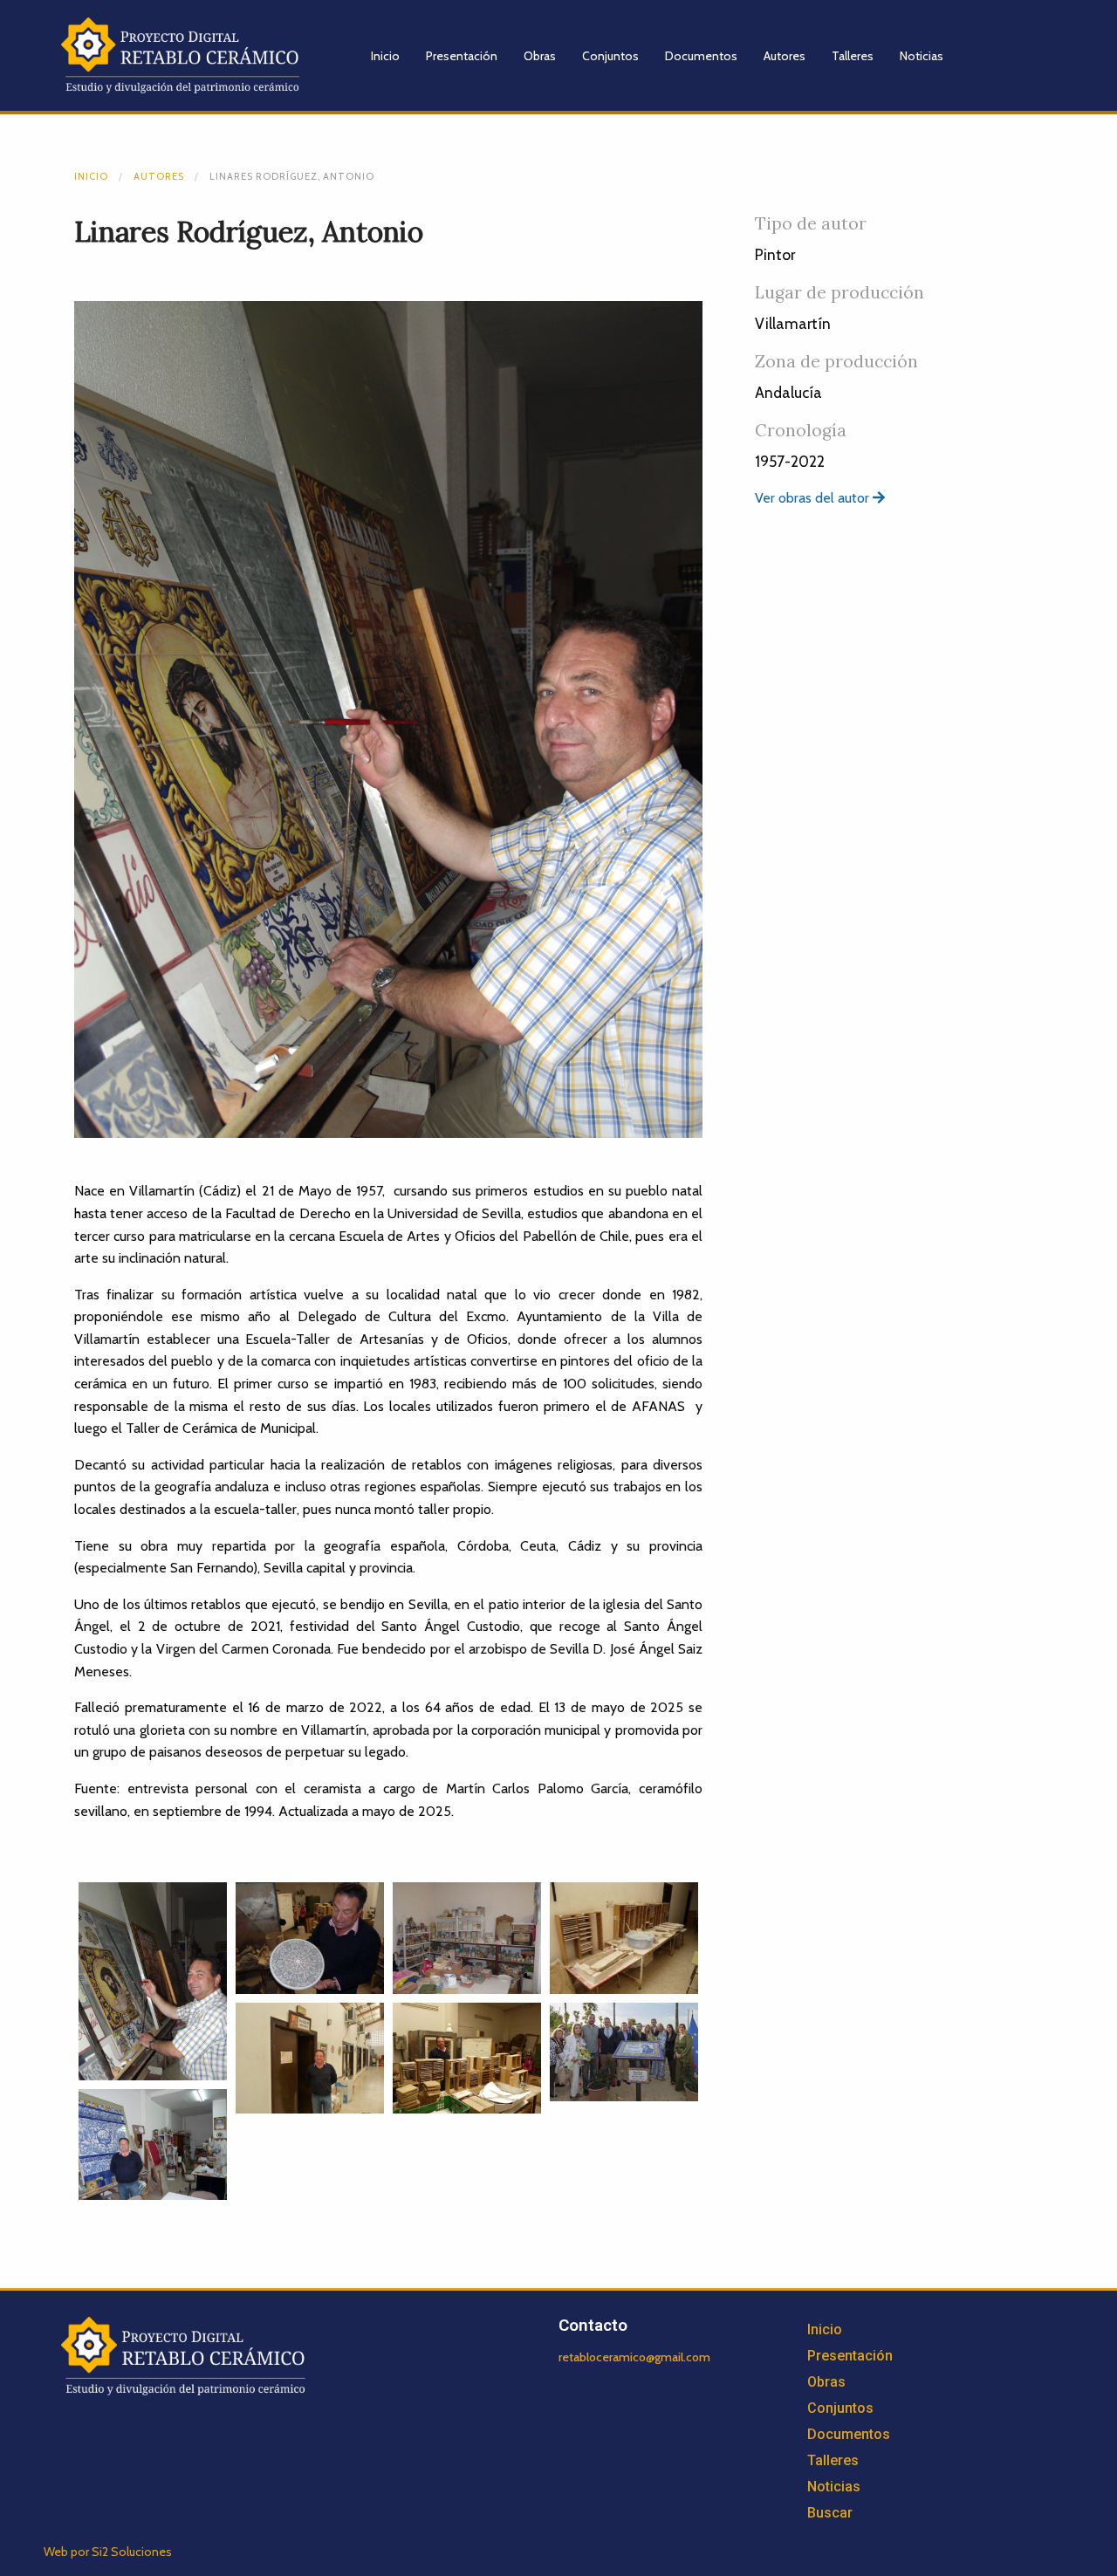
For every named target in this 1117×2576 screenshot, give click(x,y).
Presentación (462, 56)
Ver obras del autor (814, 498)
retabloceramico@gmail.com (634, 2357)
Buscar (830, 2513)
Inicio (385, 56)
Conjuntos (610, 56)
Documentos (701, 56)
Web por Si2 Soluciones (108, 2552)
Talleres (853, 56)
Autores (785, 56)
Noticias (922, 56)
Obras (540, 56)
